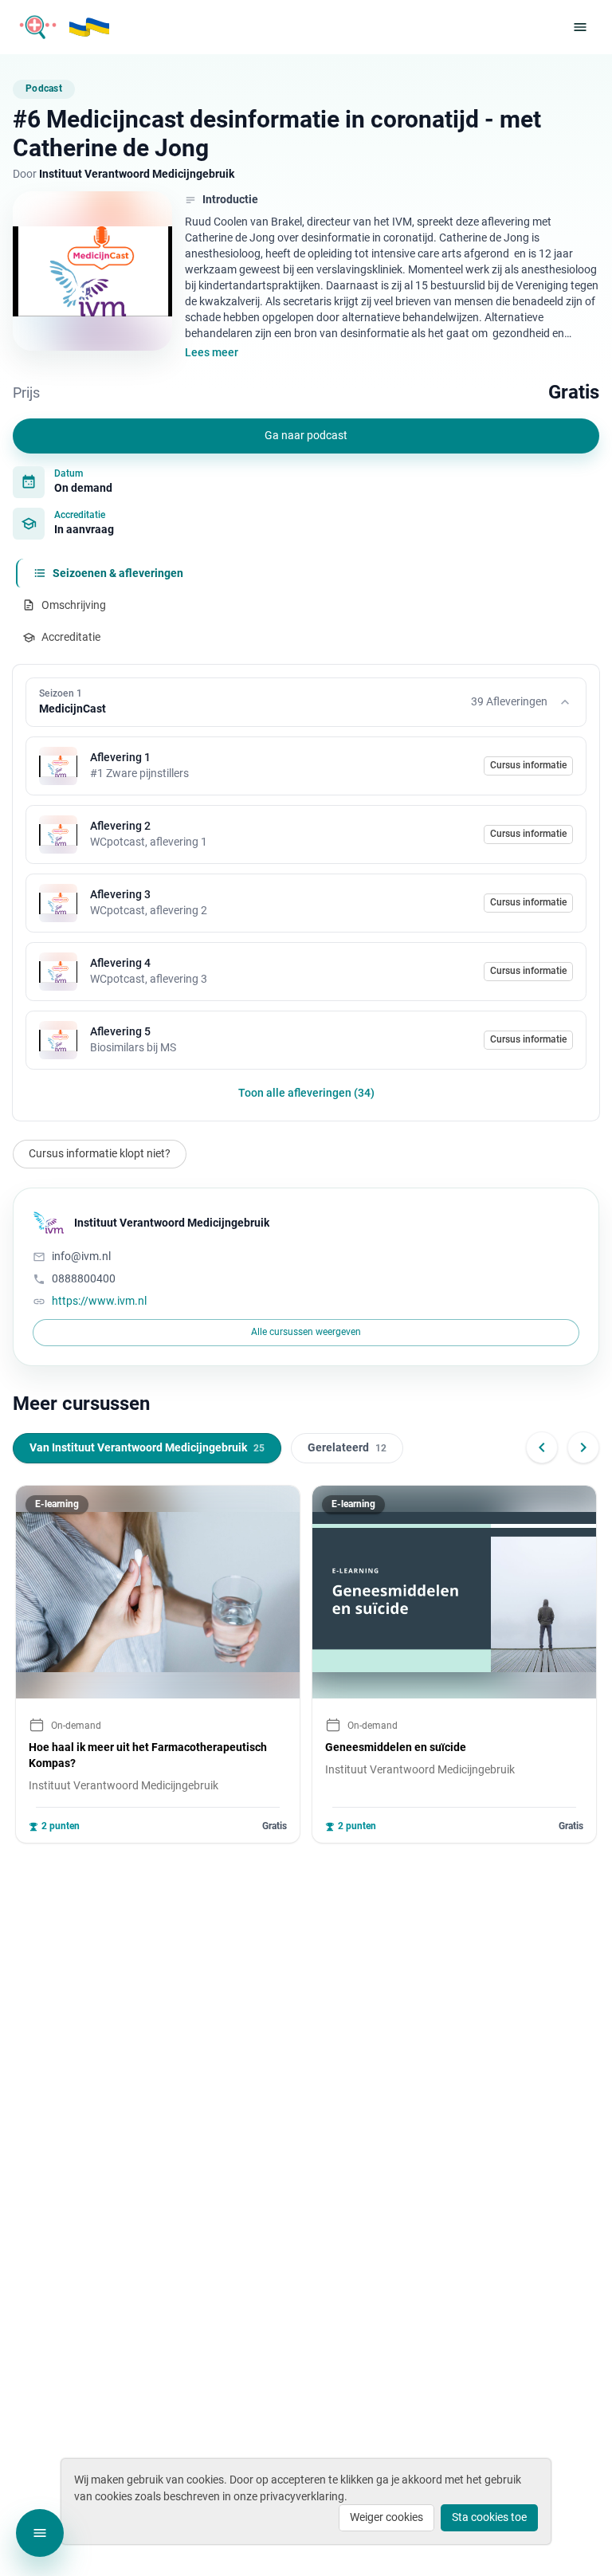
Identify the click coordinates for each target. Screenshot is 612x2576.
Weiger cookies (386, 2517)
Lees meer (212, 352)
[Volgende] (583, 1447)
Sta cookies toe (489, 2517)
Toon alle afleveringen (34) (306, 1093)
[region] (306, 1664)
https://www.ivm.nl (99, 1301)
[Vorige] (542, 1447)
